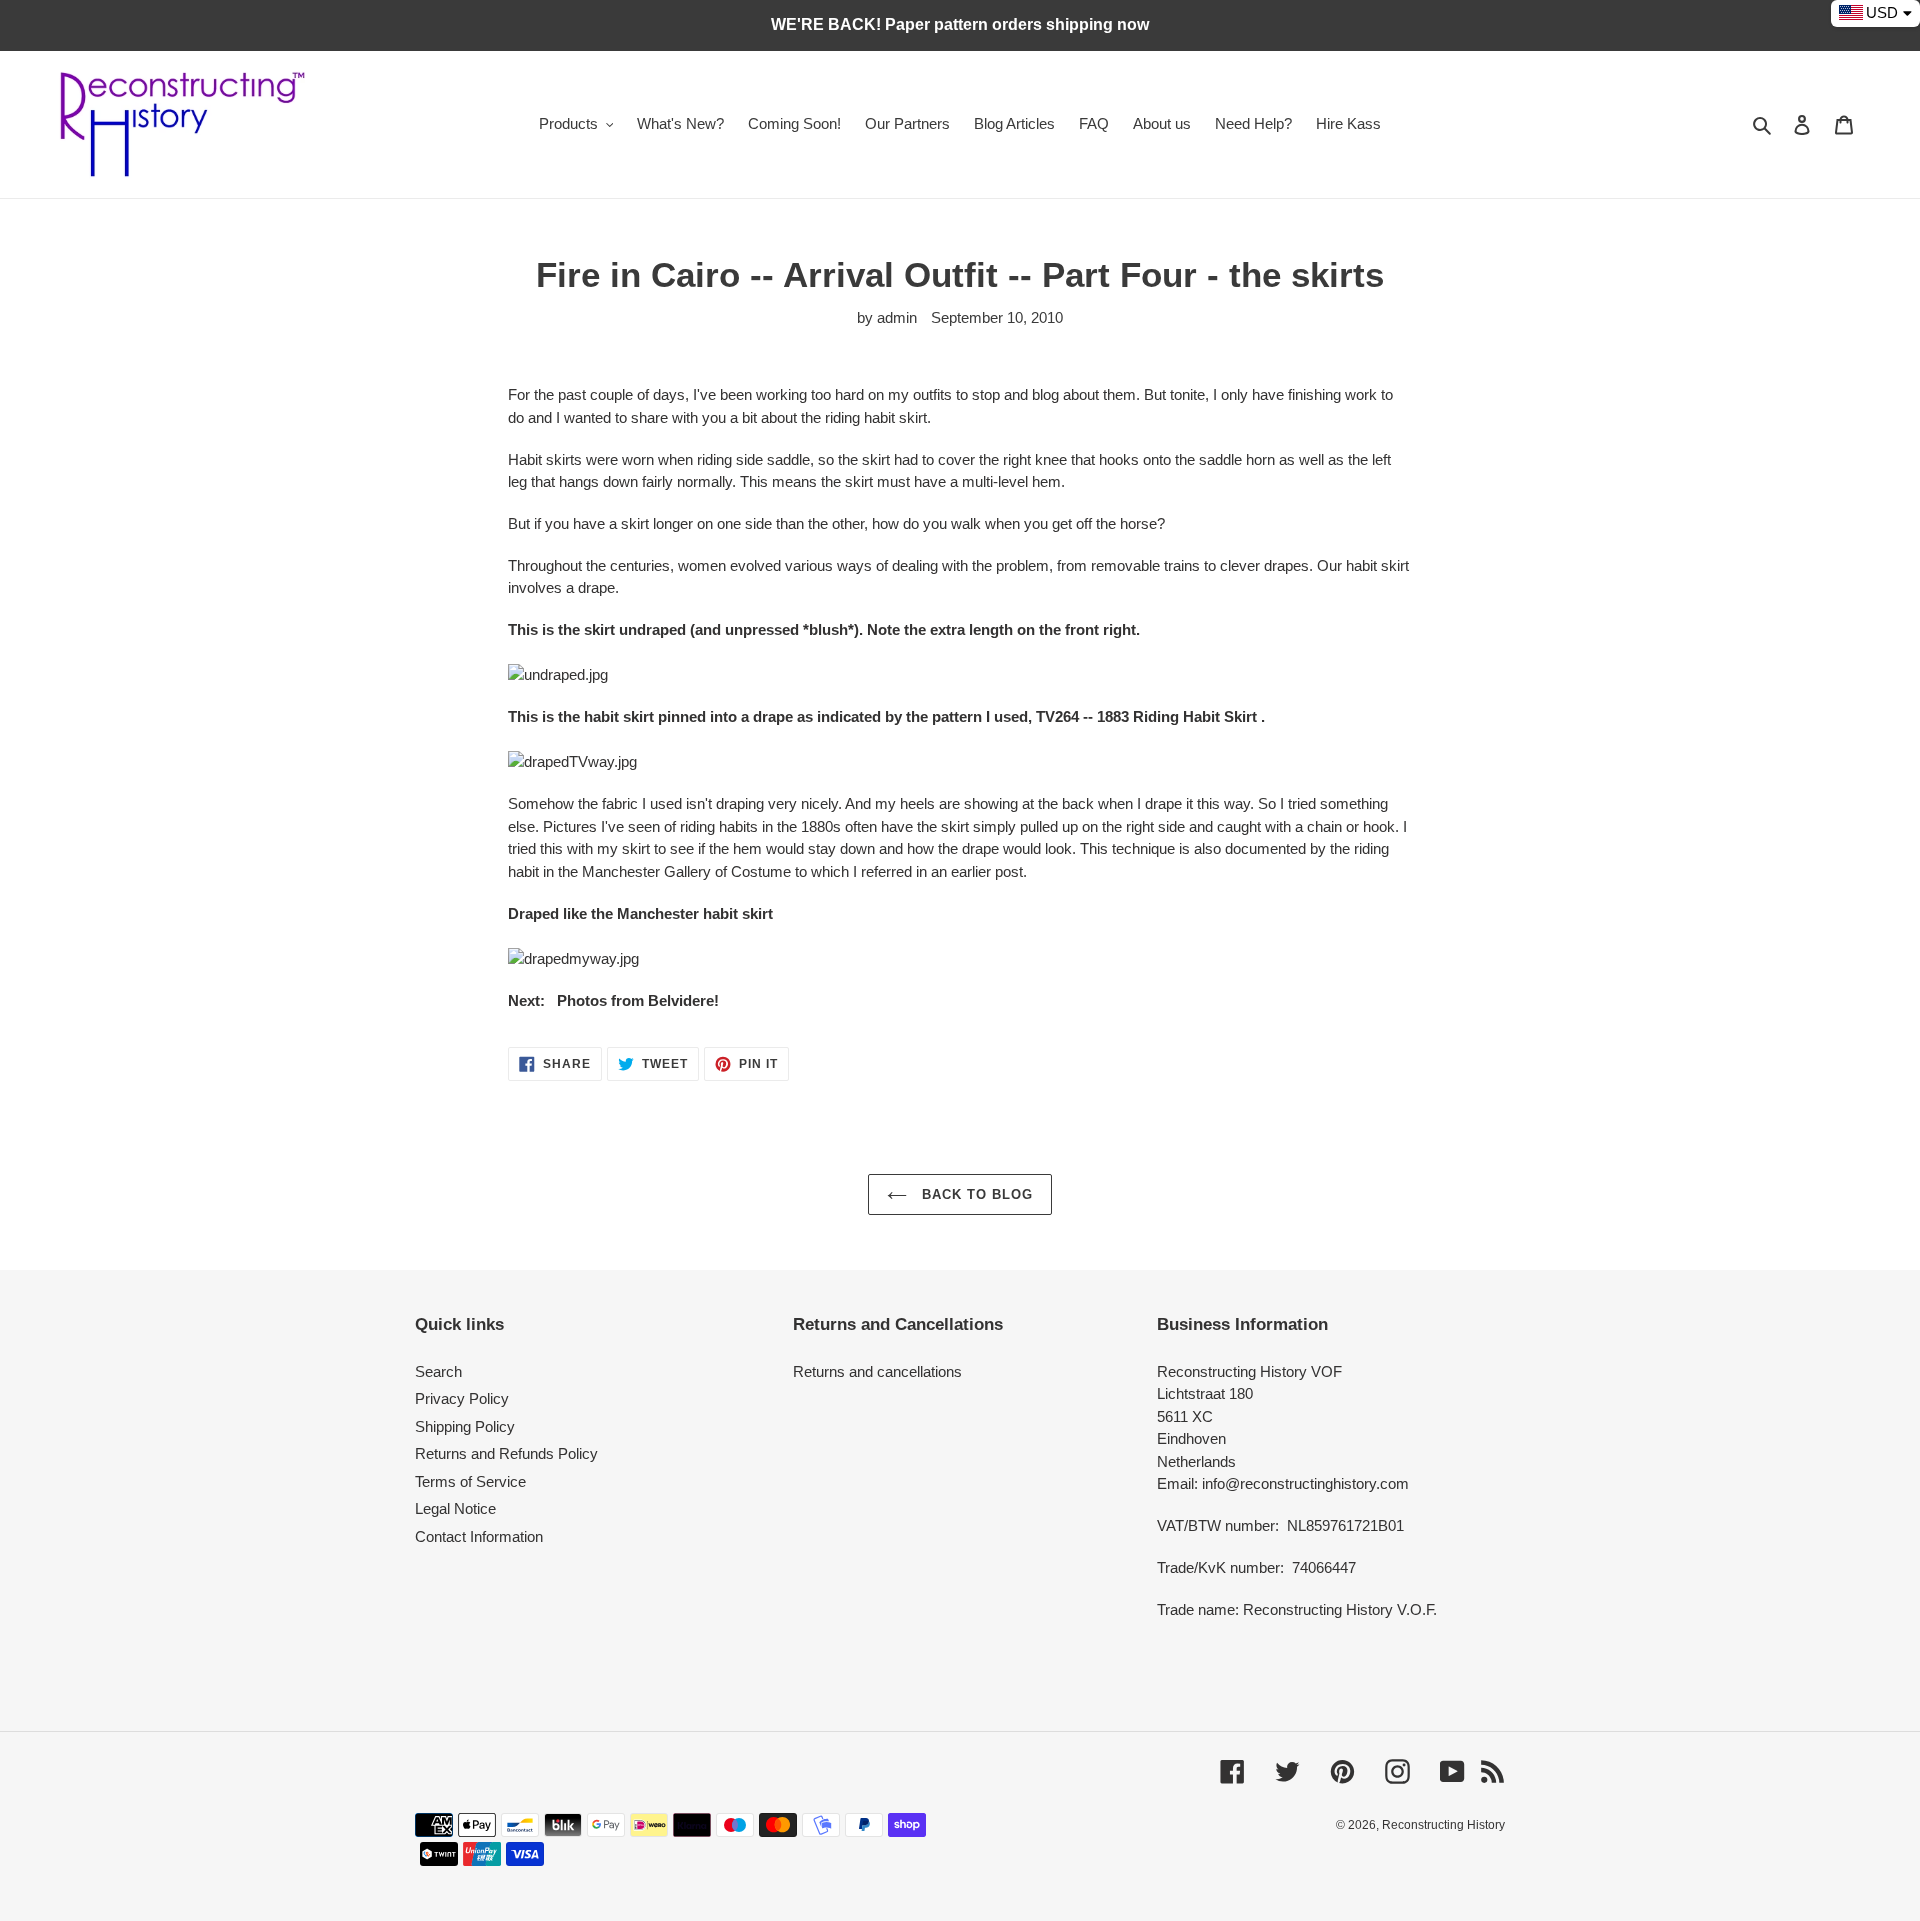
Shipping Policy (465, 1426)
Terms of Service (470, 1481)
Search (438, 1371)
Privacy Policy (462, 1398)
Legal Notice (455, 1508)
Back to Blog (975, 1194)
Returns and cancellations (877, 1371)
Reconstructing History (1443, 1825)
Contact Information (479, 1536)
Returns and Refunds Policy (506, 1453)
